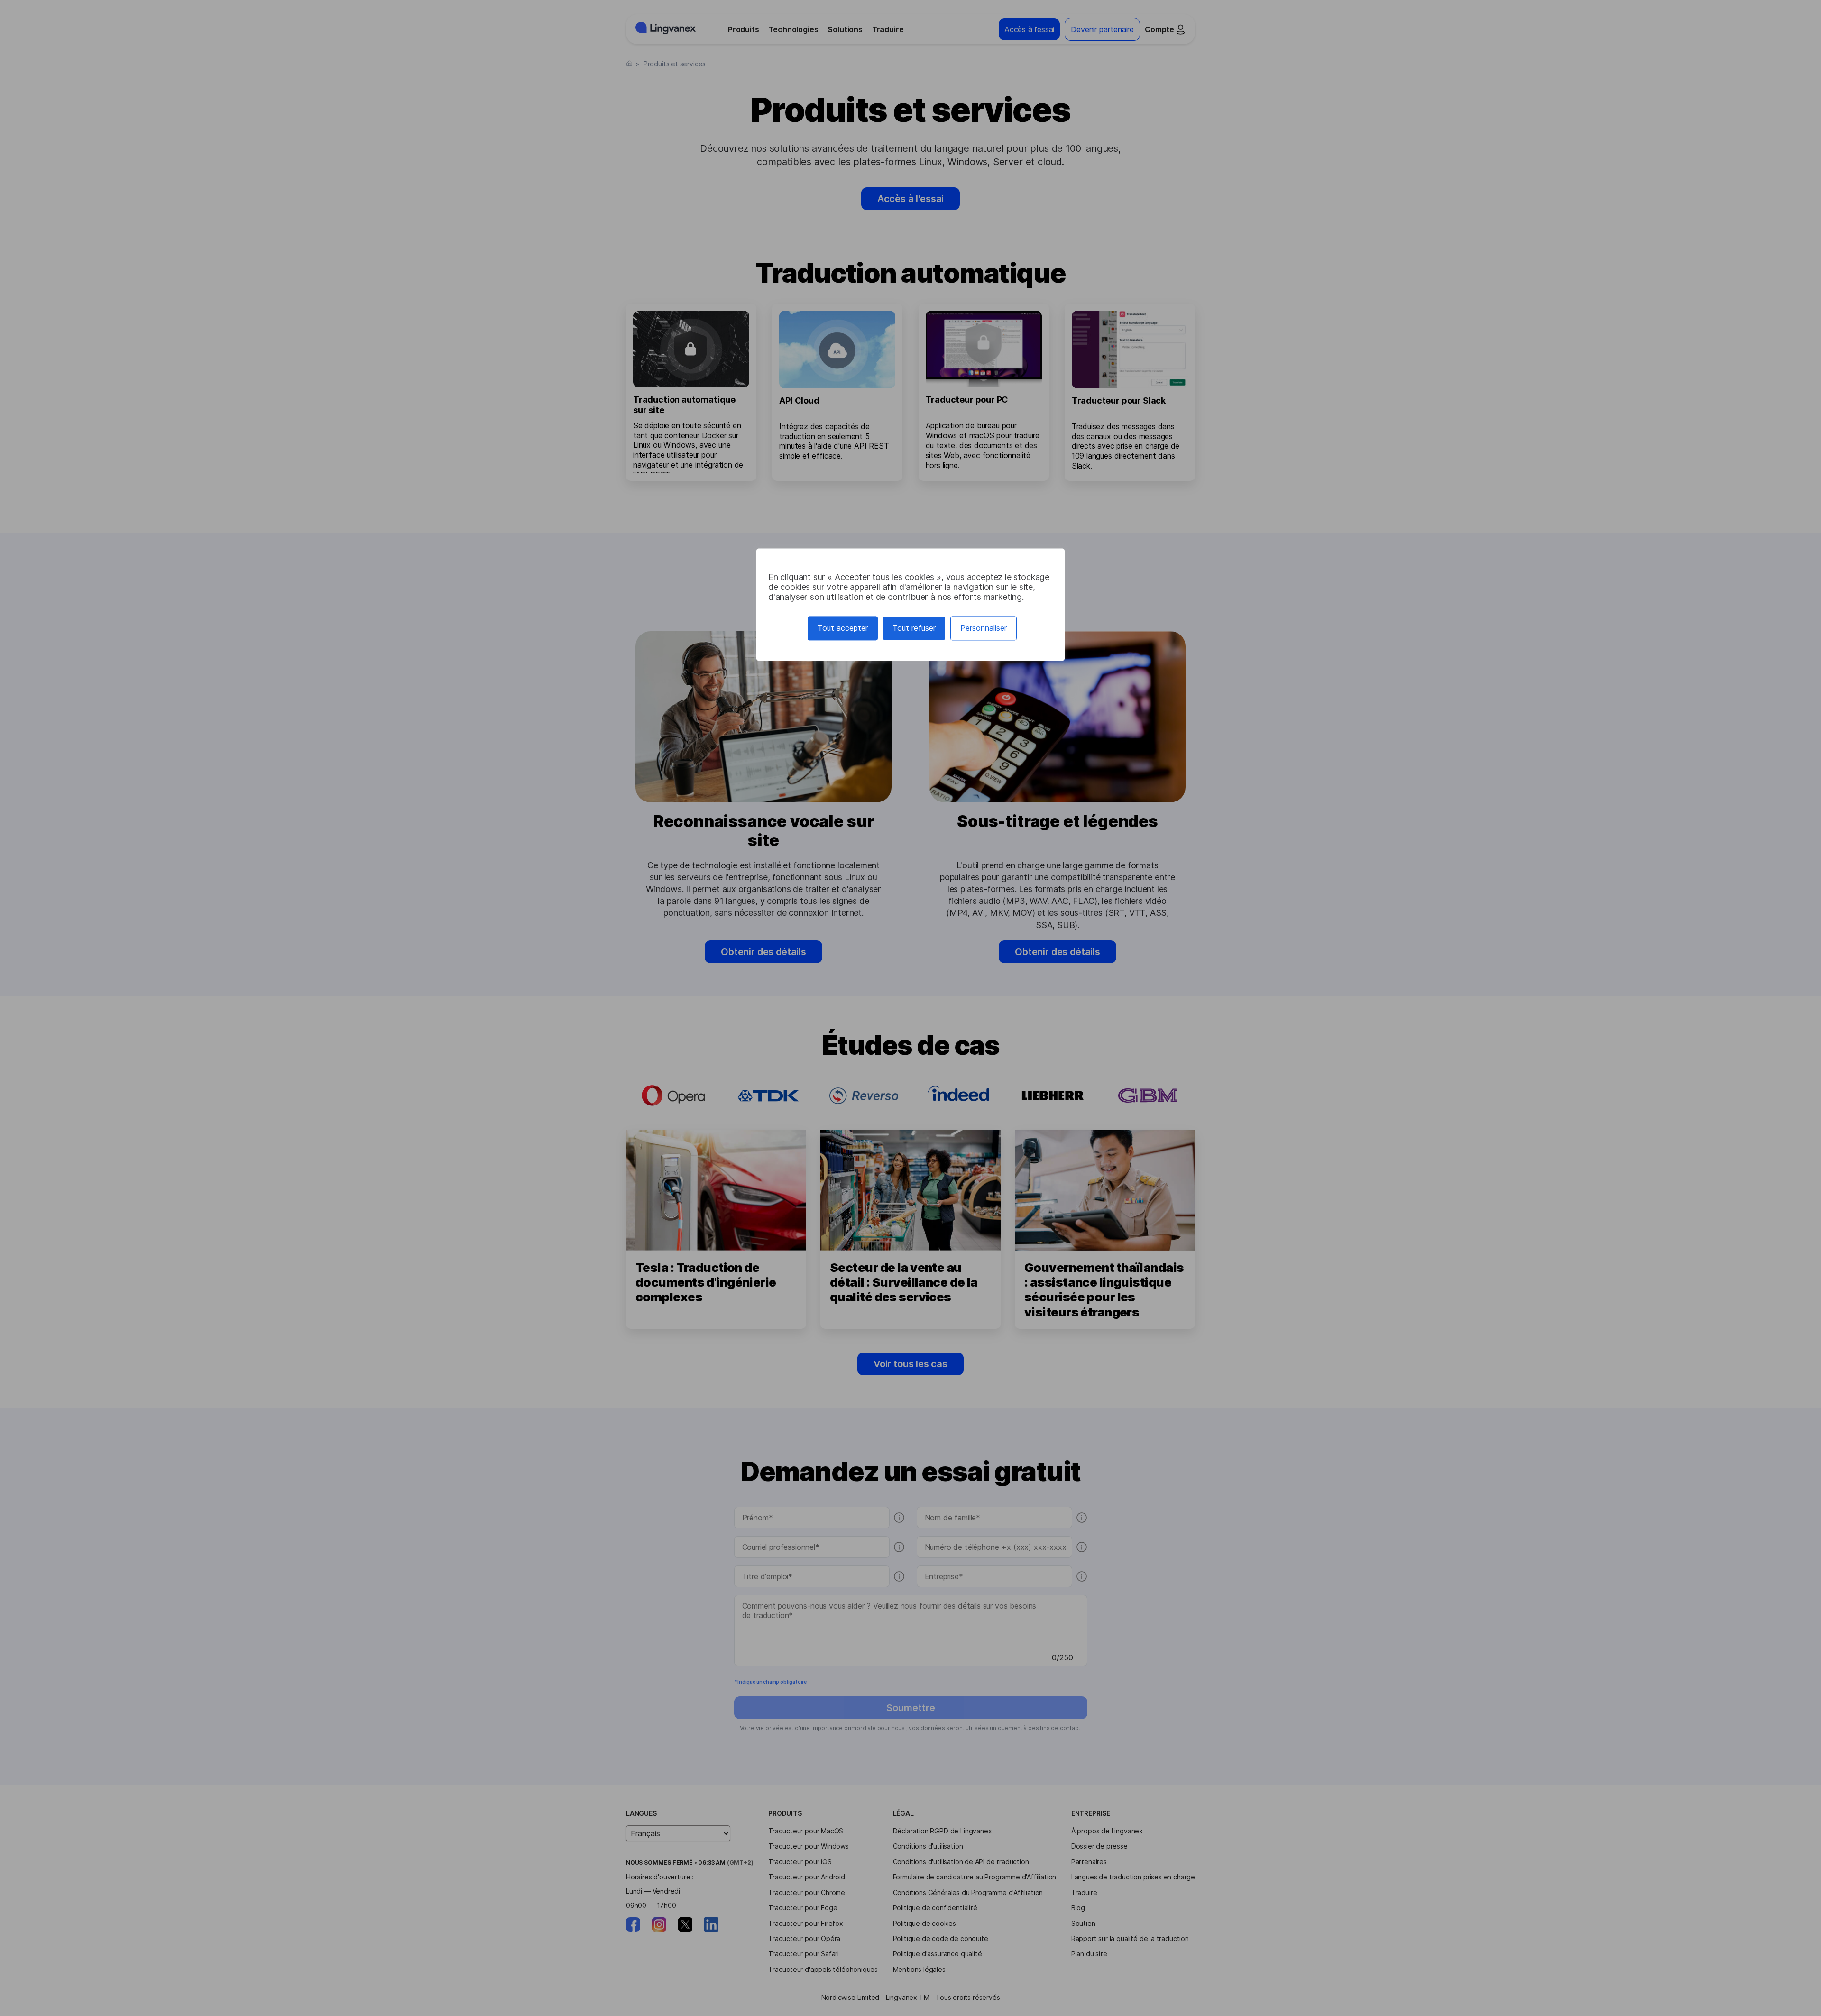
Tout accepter (843, 628)
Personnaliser (984, 628)
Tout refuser (914, 628)
